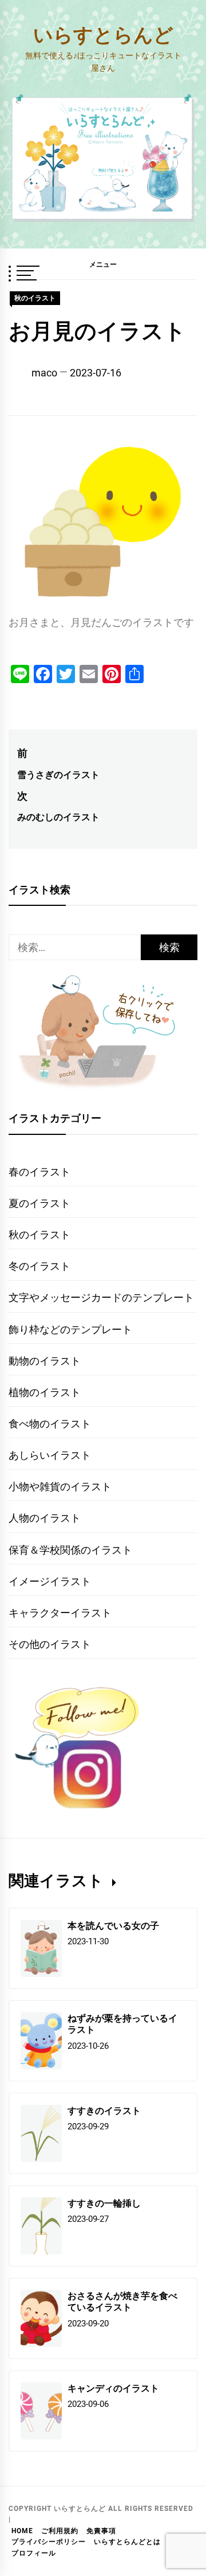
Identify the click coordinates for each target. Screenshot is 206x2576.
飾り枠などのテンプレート (70, 1329)
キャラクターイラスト (60, 1613)
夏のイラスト (39, 1203)
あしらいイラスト (50, 1455)
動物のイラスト (45, 1361)
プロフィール (34, 2553)
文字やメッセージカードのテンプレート (101, 1297)
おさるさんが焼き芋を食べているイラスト (122, 2301)
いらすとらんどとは (127, 2542)
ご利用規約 (60, 2531)
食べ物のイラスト (50, 1424)
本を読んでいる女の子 (113, 1925)
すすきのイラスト (104, 2110)
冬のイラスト (39, 1266)
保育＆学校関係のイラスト (70, 1550)
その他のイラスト (50, 1644)
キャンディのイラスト (113, 2388)
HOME (22, 2531)
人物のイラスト (45, 1518)
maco (44, 373)
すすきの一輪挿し (104, 2203)
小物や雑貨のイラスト (60, 1486)
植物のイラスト (45, 1392)
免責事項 (101, 2531)
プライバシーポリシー (49, 2542)
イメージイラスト (50, 1581)
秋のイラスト (35, 298)
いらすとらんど (103, 34)
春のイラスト (39, 1172)
